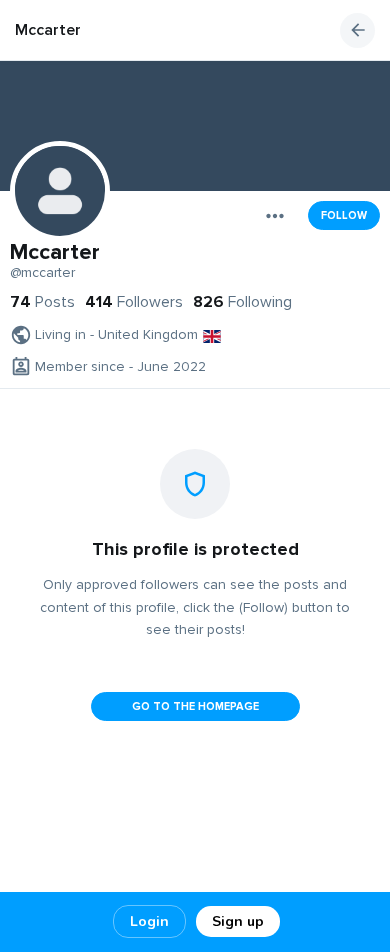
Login (149, 921)
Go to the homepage (195, 706)
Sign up (238, 921)
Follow (344, 215)
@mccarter (42, 273)
